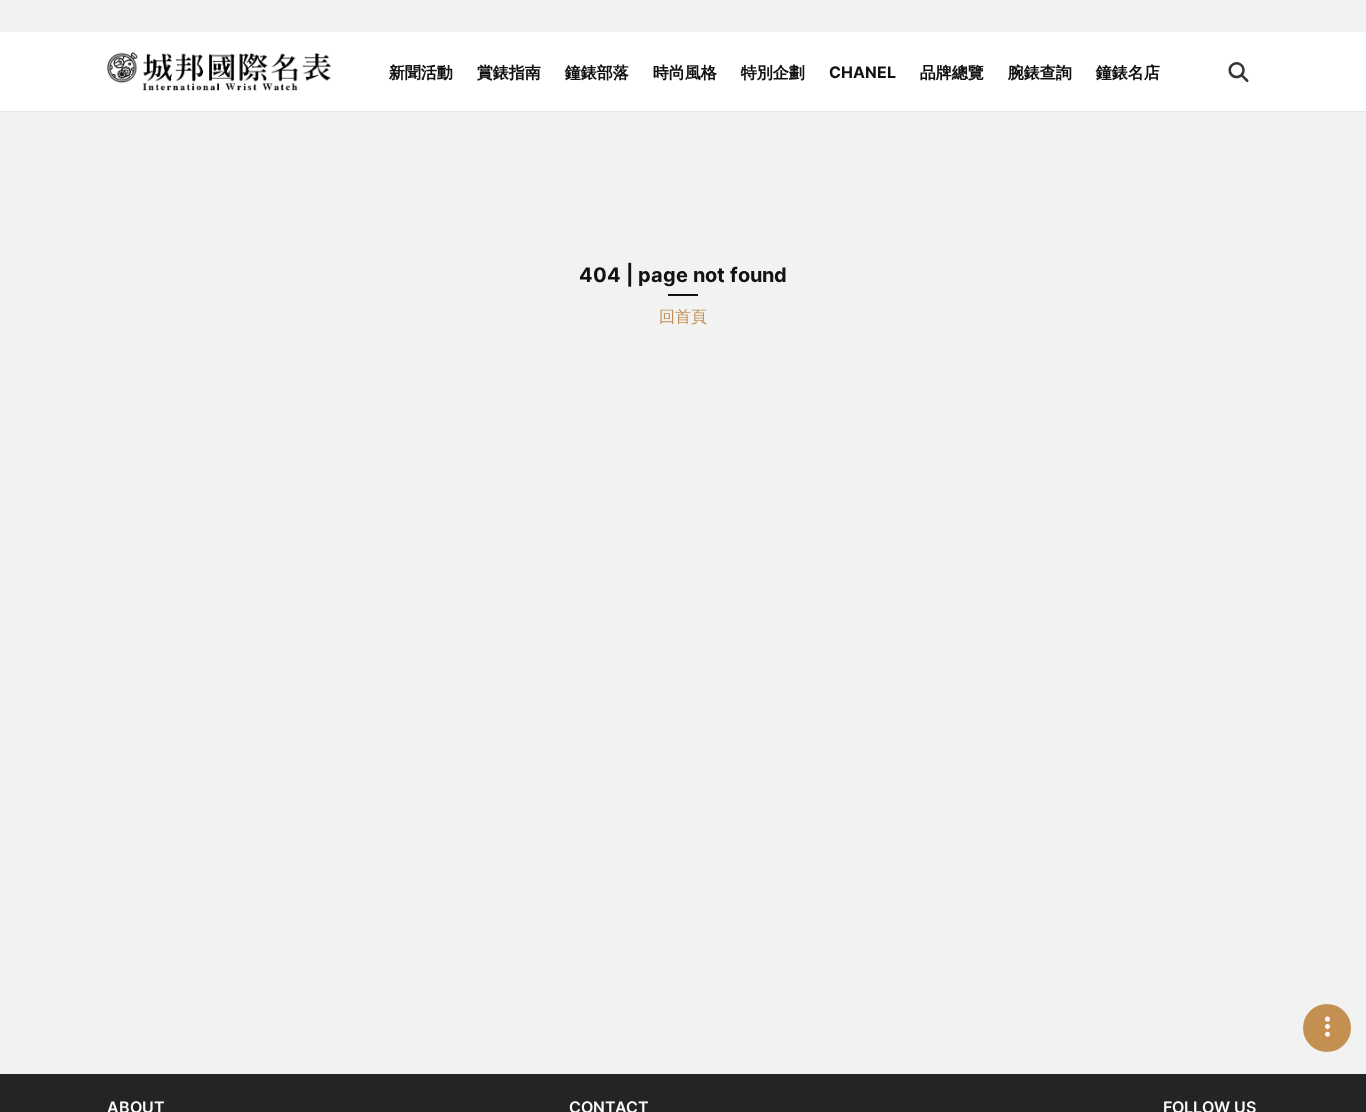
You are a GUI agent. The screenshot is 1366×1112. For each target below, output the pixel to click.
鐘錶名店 (1128, 72)
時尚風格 (685, 72)
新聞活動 (421, 72)
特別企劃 (773, 72)
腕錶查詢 (1040, 72)
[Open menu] (1327, 1028)
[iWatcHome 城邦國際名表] (219, 72)
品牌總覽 (952, 72)
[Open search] (1238, 72)
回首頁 (683, 316)
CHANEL (862, 72)
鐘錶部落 (597, 72)
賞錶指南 (509, 72)
